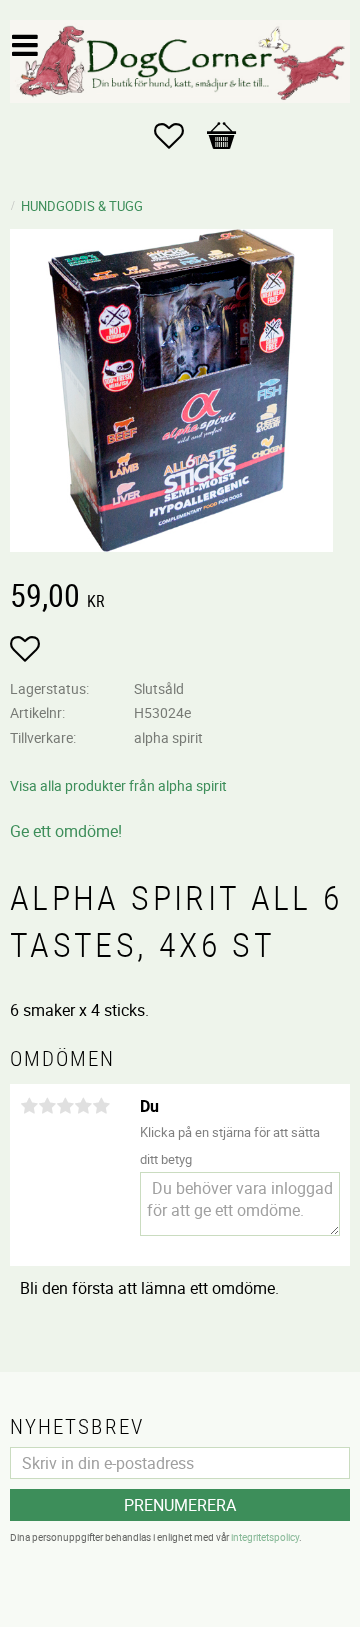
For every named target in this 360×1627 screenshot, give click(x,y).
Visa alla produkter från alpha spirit (118, 785)
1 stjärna (29, 1106)
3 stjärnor (65, 1106)
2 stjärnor (47, 1106)
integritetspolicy (265, 1537)
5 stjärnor (101, 1106)
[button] (179, 136)
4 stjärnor (83, 1106)
